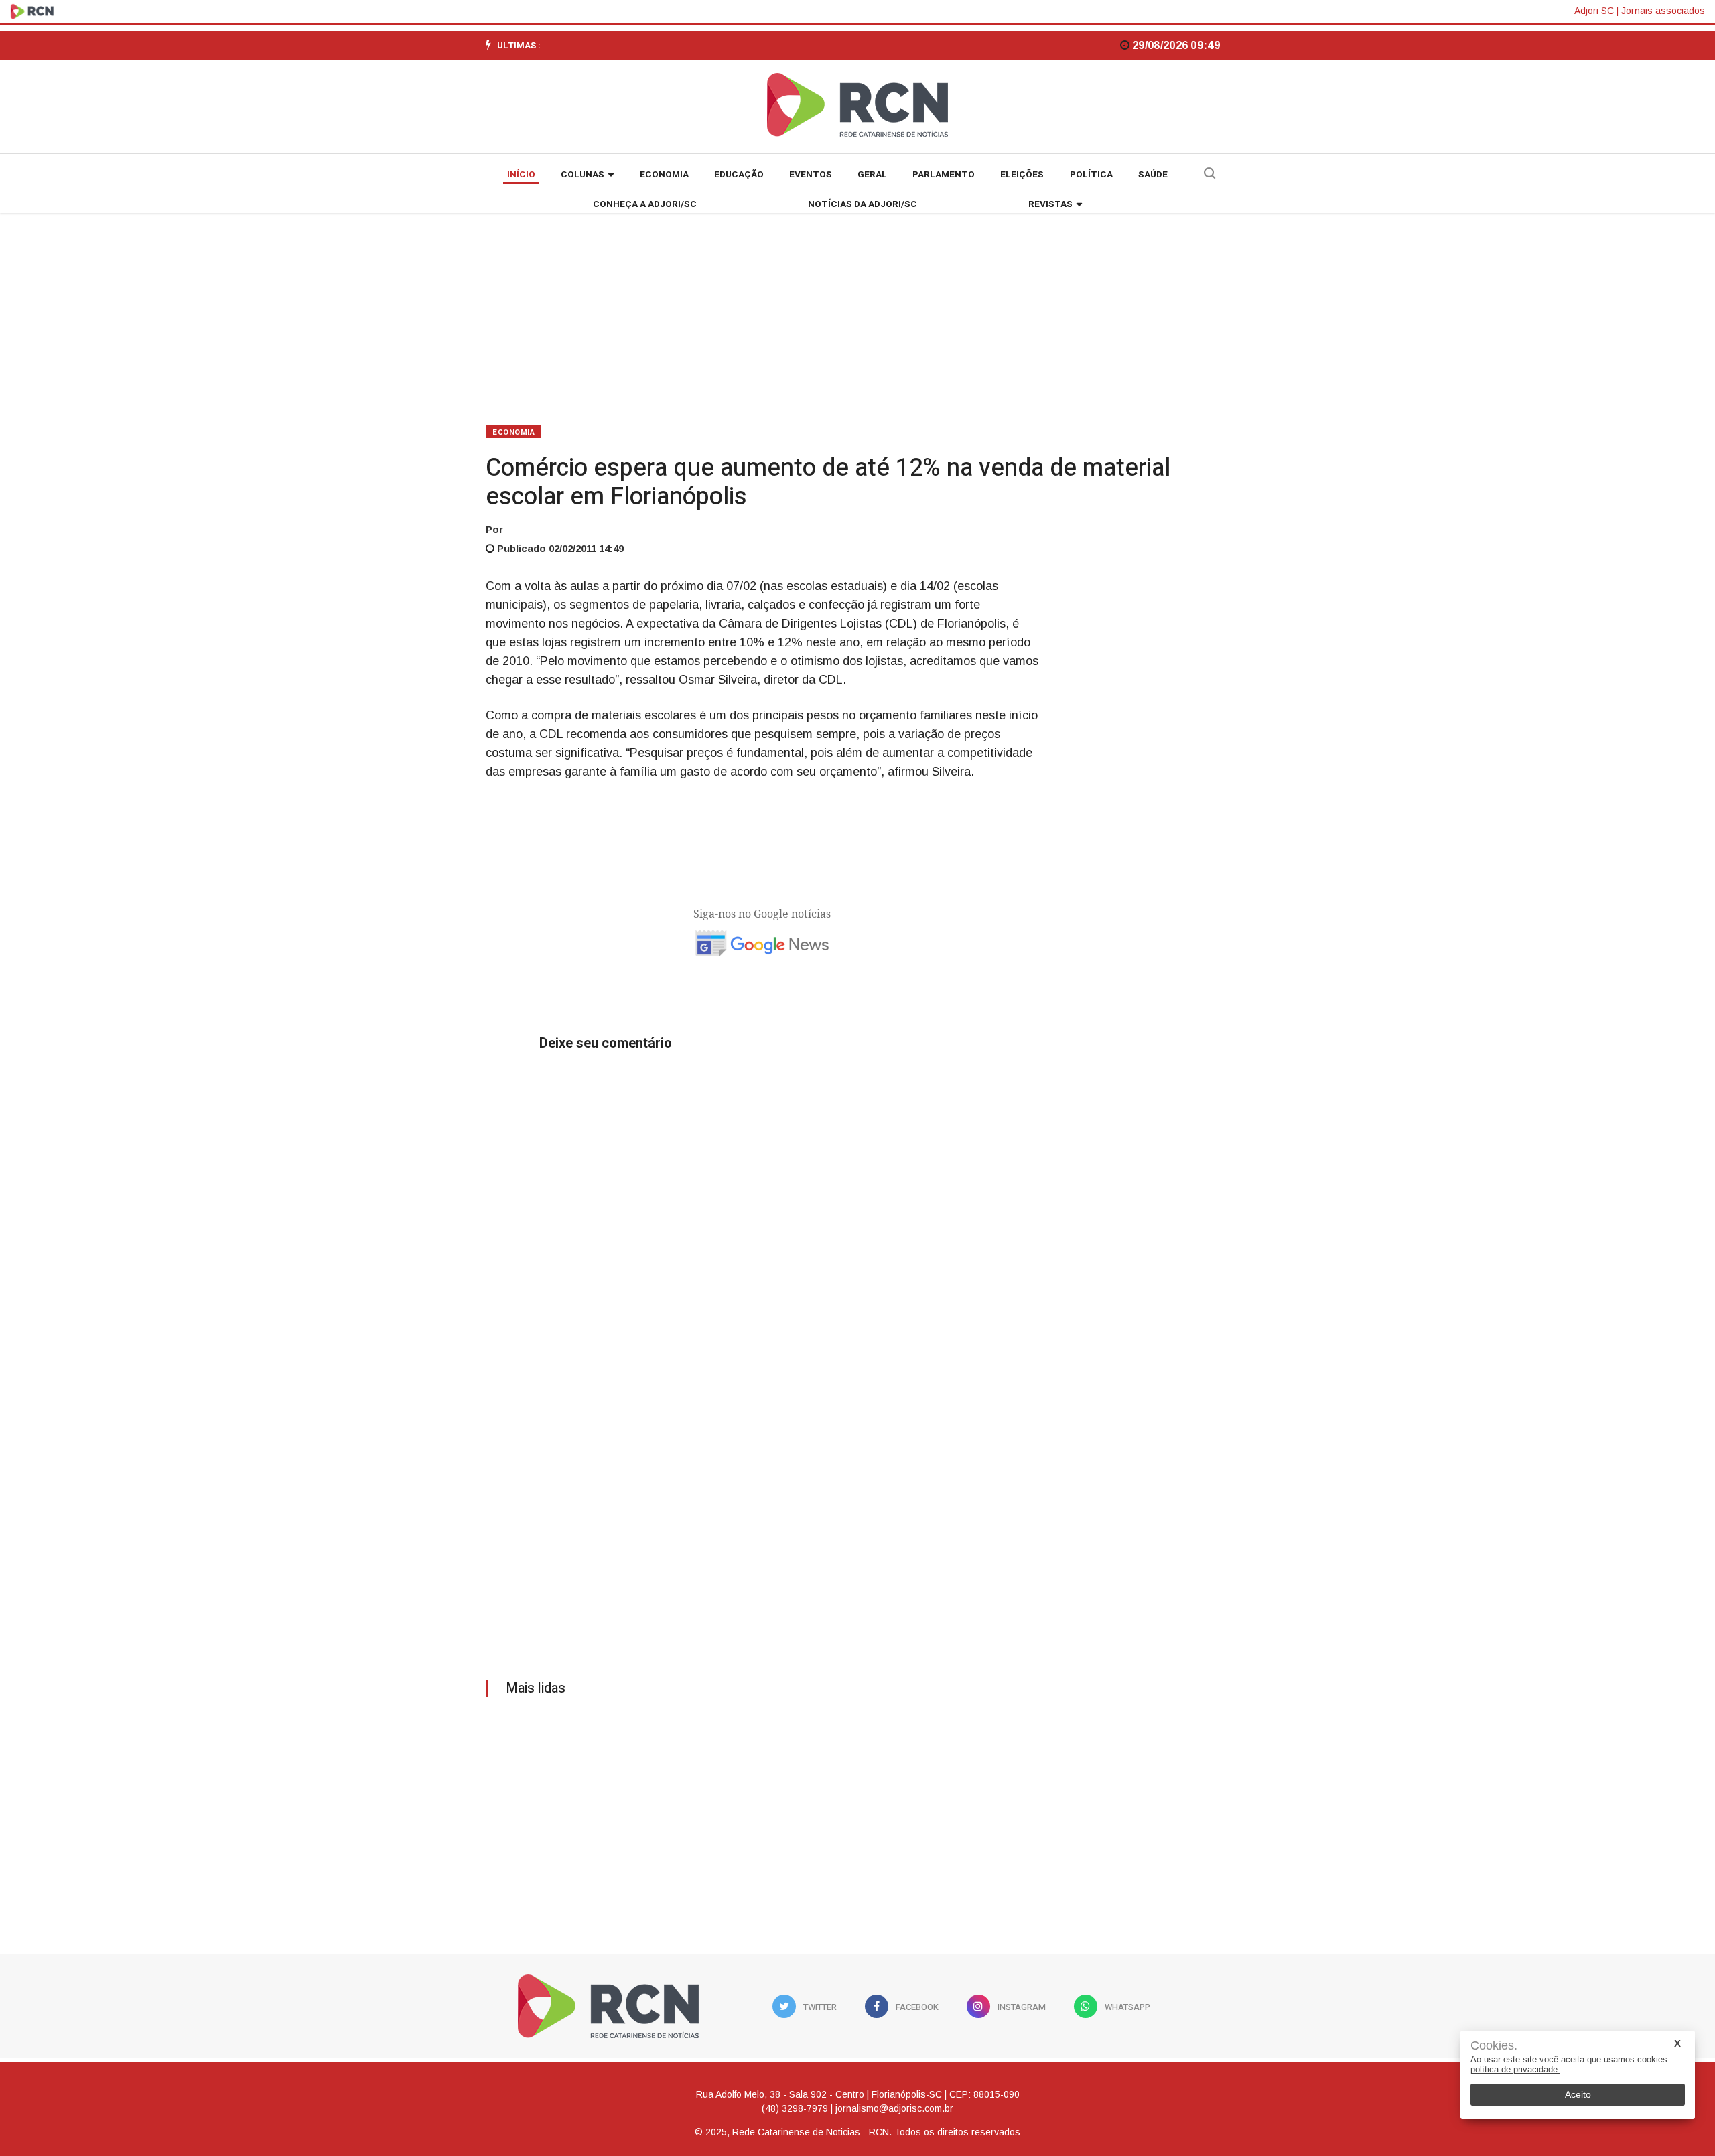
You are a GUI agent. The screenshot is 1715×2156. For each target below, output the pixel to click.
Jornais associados (1663, 11)
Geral (872, 175)
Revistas (1050, 204)
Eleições (1022, 175)
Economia (664, 175)
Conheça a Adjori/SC (645, 204)
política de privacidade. (1515, 2069)
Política (1091, 175)
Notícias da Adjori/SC (863, 204)
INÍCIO (521, 175)
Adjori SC (1594, 11)
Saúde (1153, 175)
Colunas (582, 175)
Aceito (1578, 2094)
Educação (739, 175)
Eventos (811, 175)
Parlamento (944, 175)
